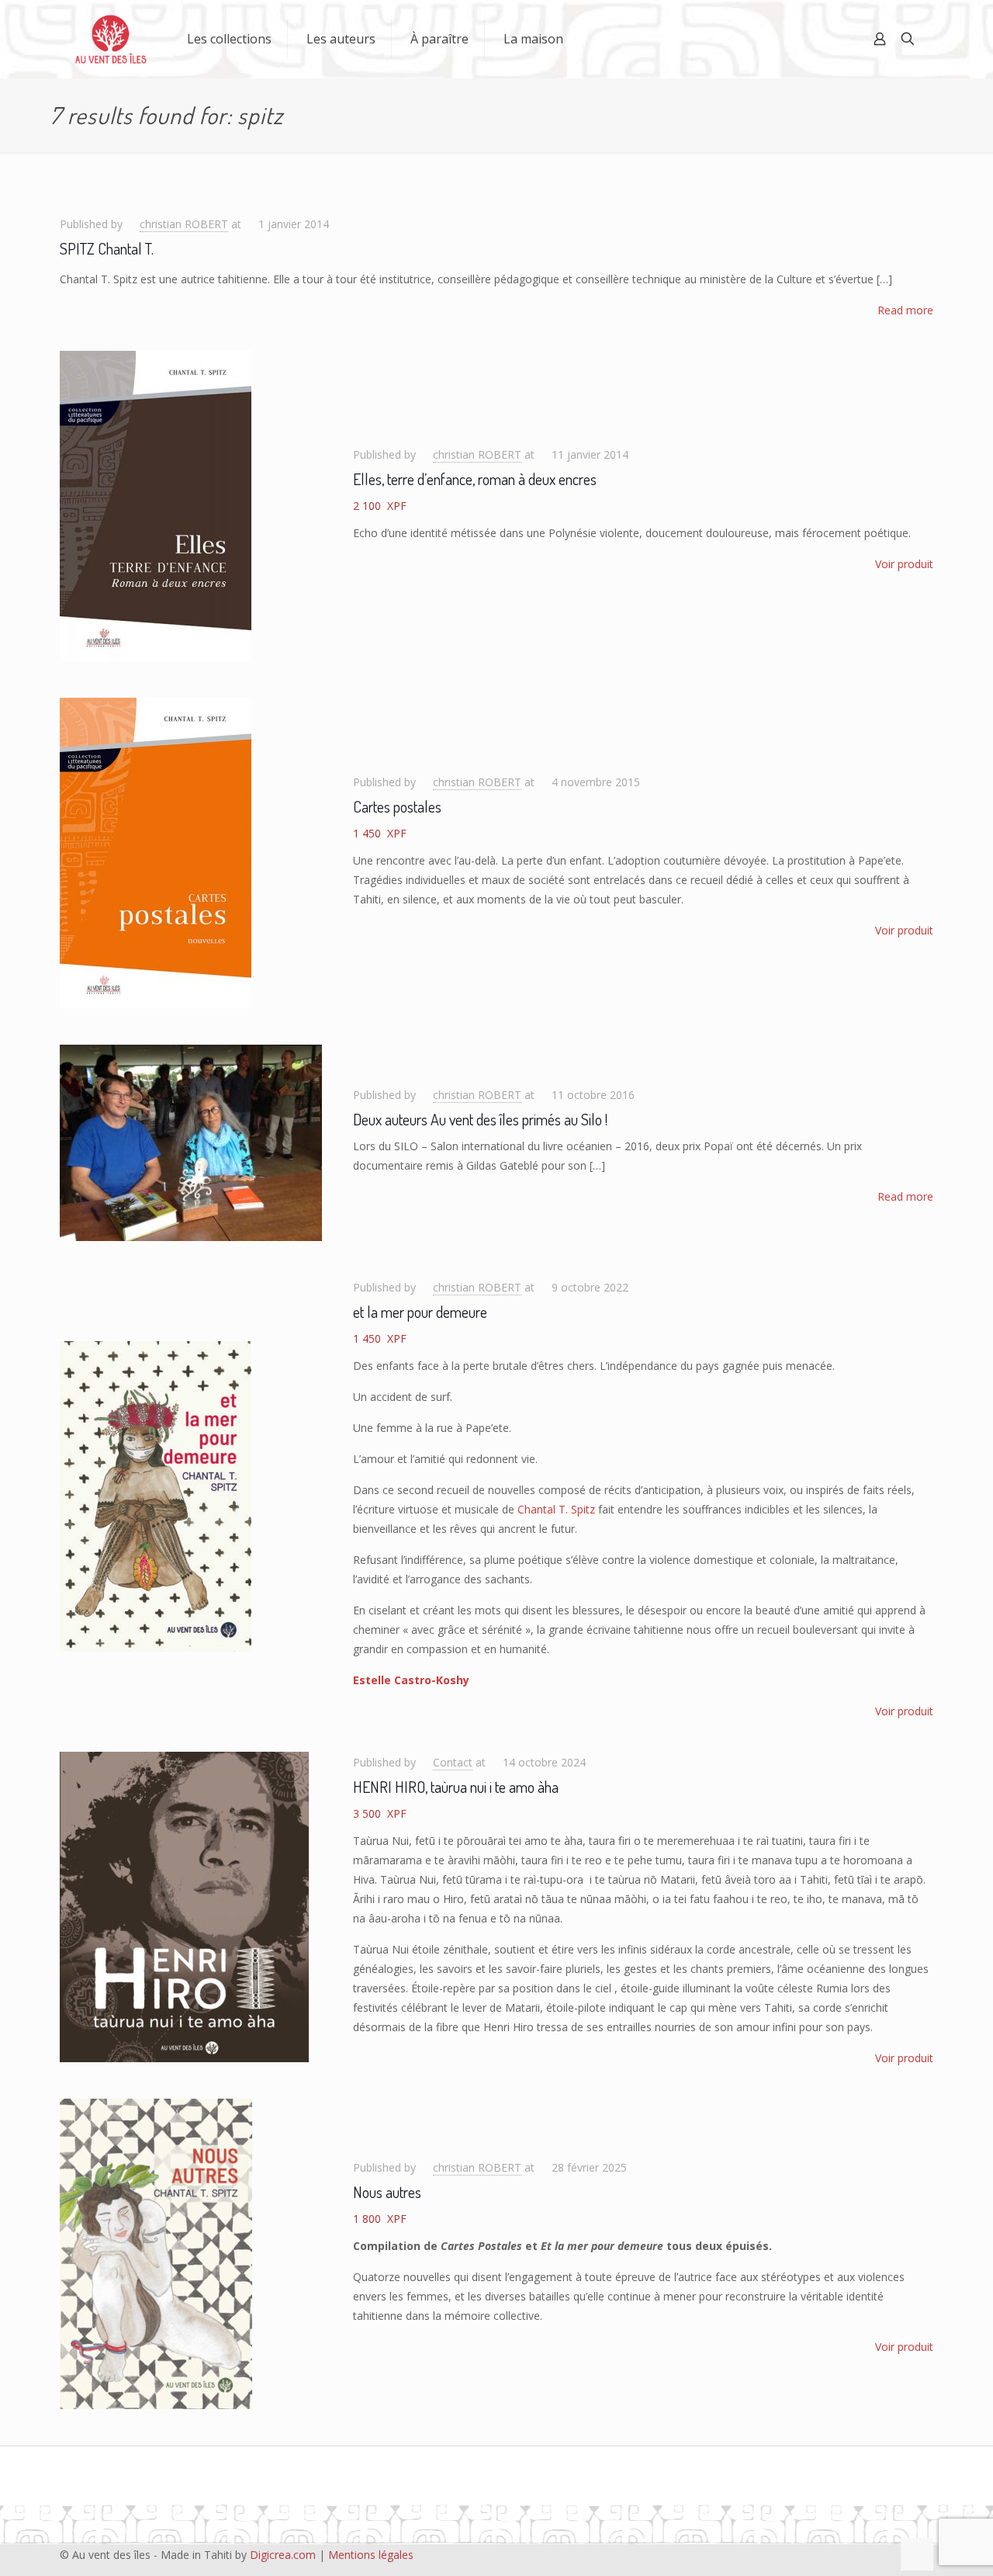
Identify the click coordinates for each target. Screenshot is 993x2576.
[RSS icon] (879, 2554)
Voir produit (904, 564)
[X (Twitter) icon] (814, 2554)
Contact (453, 1762)
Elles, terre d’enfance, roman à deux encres (475, 479)
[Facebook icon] (798, 2554)
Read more (905, 310)
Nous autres (387, 2192)
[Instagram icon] (847, 2554)
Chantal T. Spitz (556, 1509)
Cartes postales (397, 806)
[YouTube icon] (830, 2554)
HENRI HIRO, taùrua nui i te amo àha (456, 1787)
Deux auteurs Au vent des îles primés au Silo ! (480, 1119)
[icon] (863, 2554)
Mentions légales (371, 2555)
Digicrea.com (283, 2555)
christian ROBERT (184, 224)
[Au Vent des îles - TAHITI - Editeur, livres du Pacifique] (111, 39)
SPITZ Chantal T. (107, 248)
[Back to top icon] (917, 2554)
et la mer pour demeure (420, 1312)
